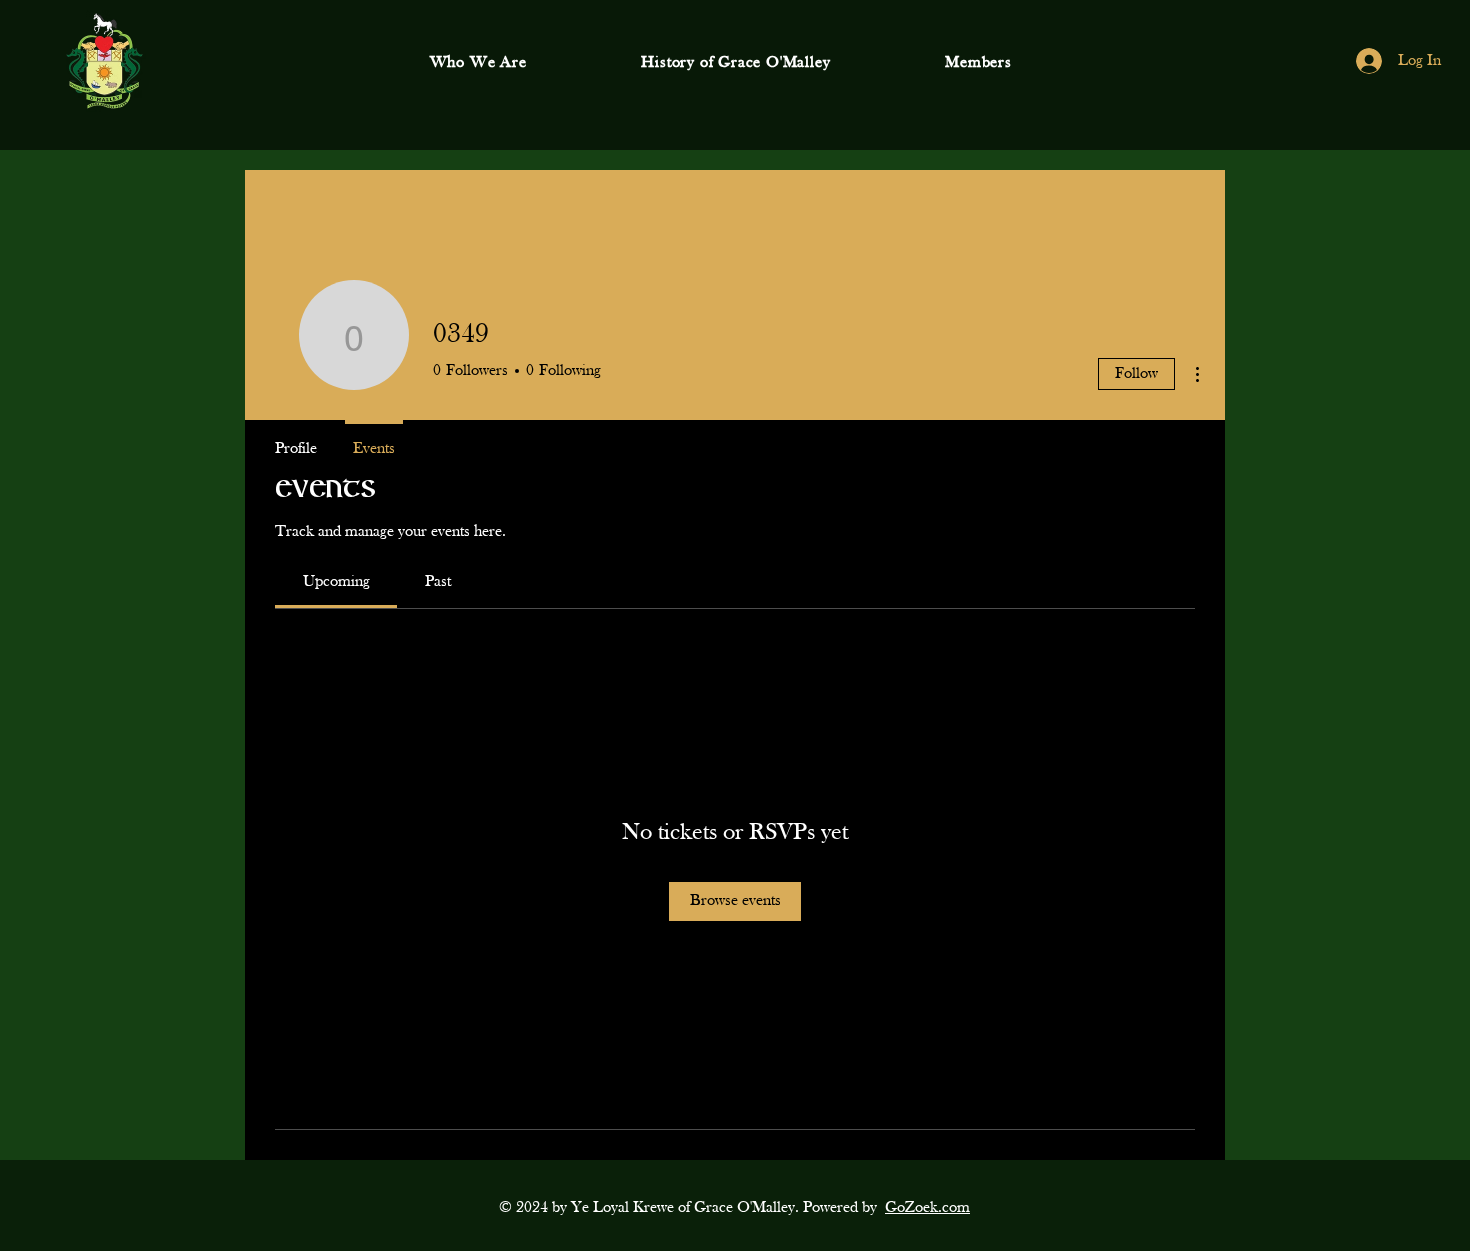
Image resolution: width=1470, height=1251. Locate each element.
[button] (478, 63)
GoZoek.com (927, 1208)
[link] (336, 582)
